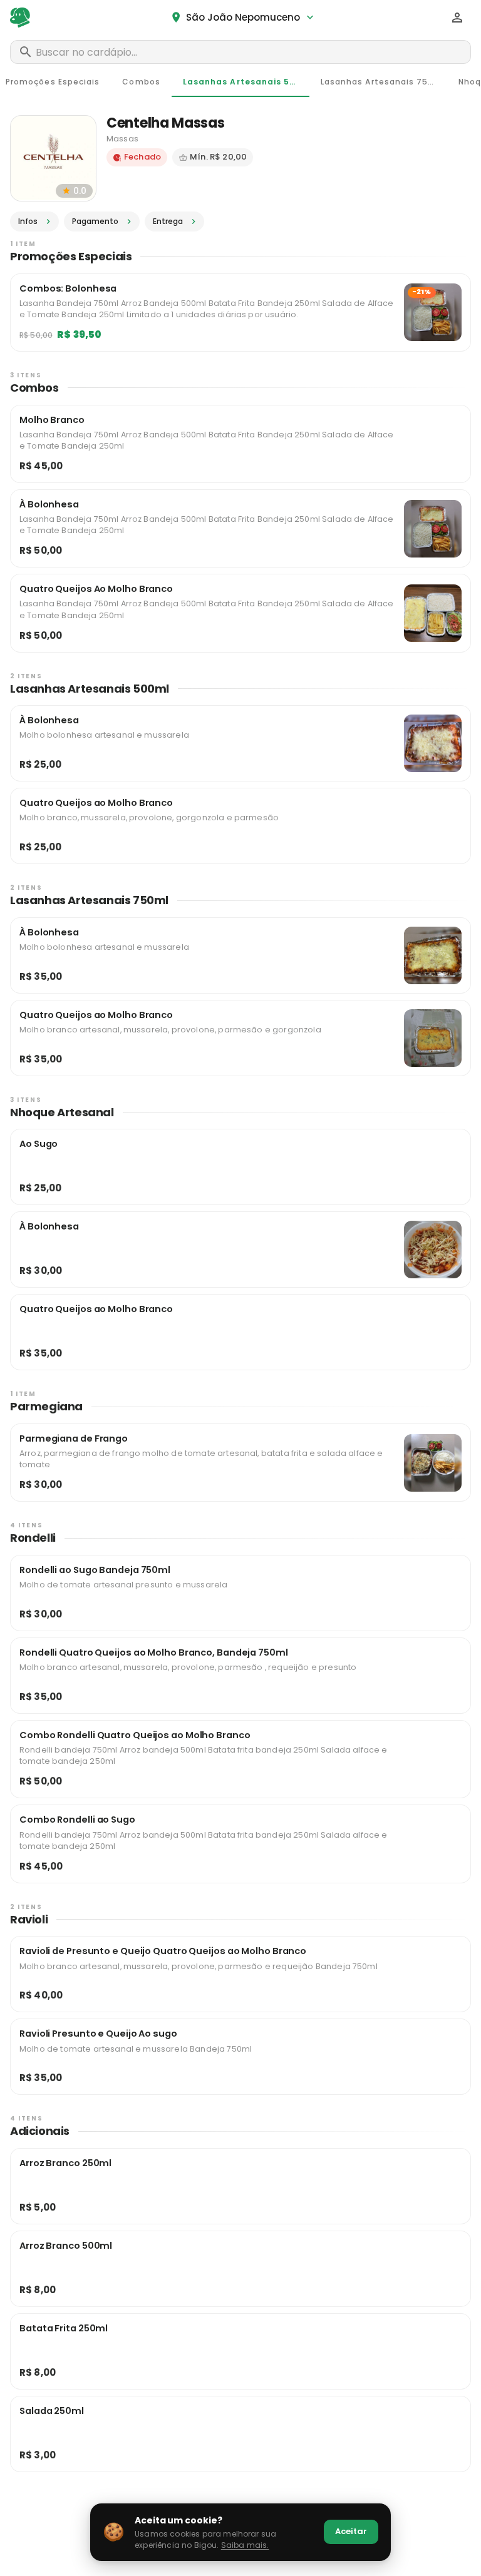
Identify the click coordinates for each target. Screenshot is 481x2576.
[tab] (141, 82)
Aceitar (351, 2531)
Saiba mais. (245, 2545)
